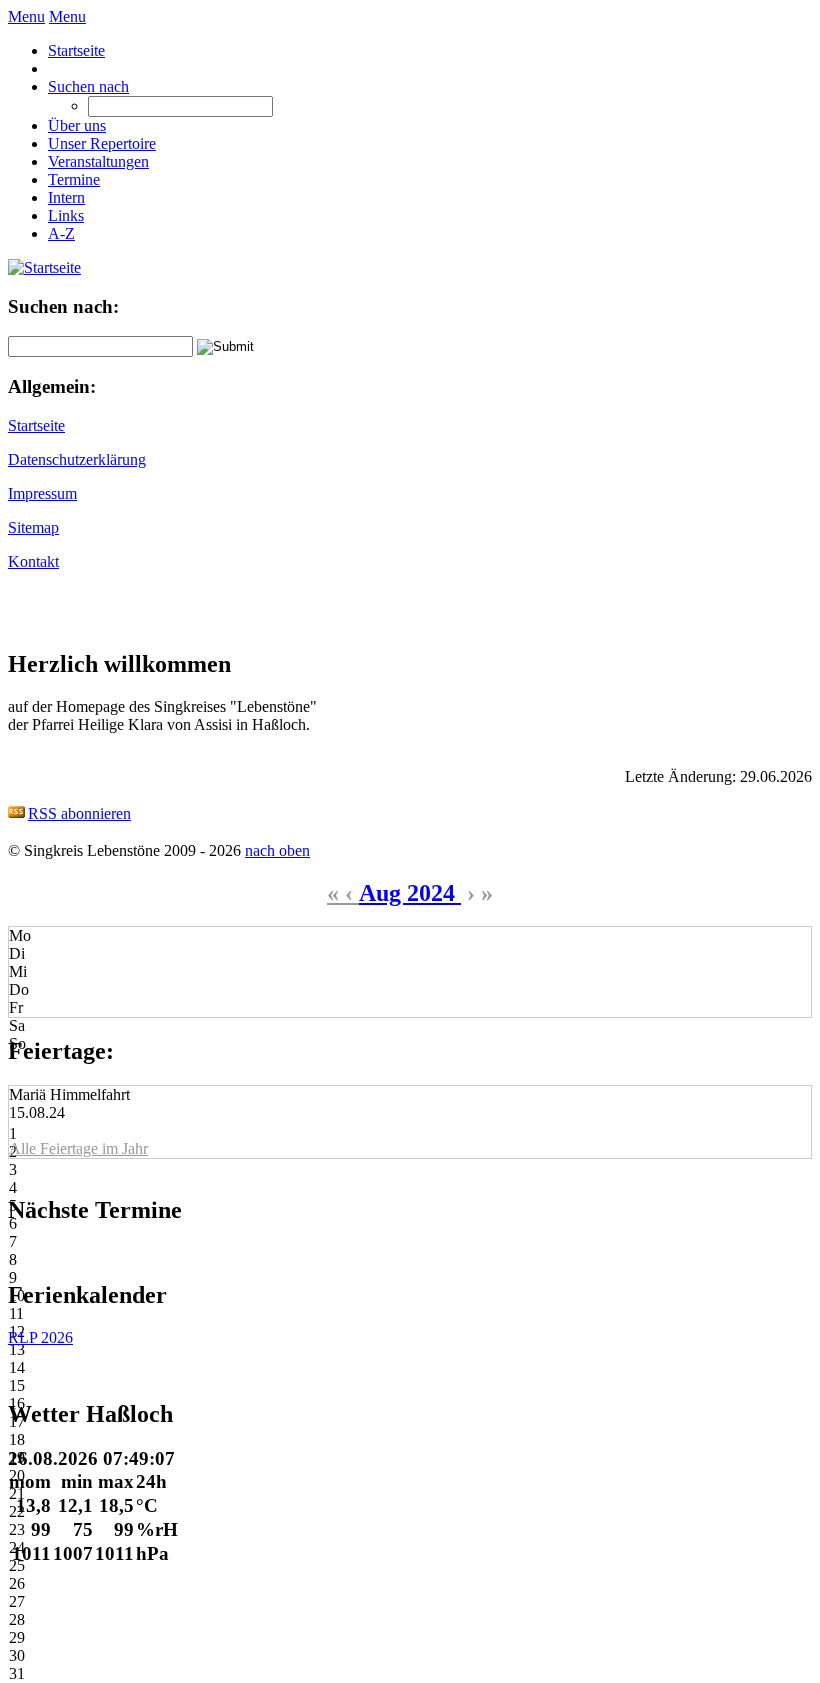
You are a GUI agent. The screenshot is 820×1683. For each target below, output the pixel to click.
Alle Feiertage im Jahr (78, 1148)
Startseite (36, 425)
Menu (26, 16)
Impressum (42, 493)
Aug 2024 (410, 893)
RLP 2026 (40, 1337)
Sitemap (33, 527)
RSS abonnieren (79, 813)
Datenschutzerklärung (77, 459)
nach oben (277, 850)
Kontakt (33, 561)
